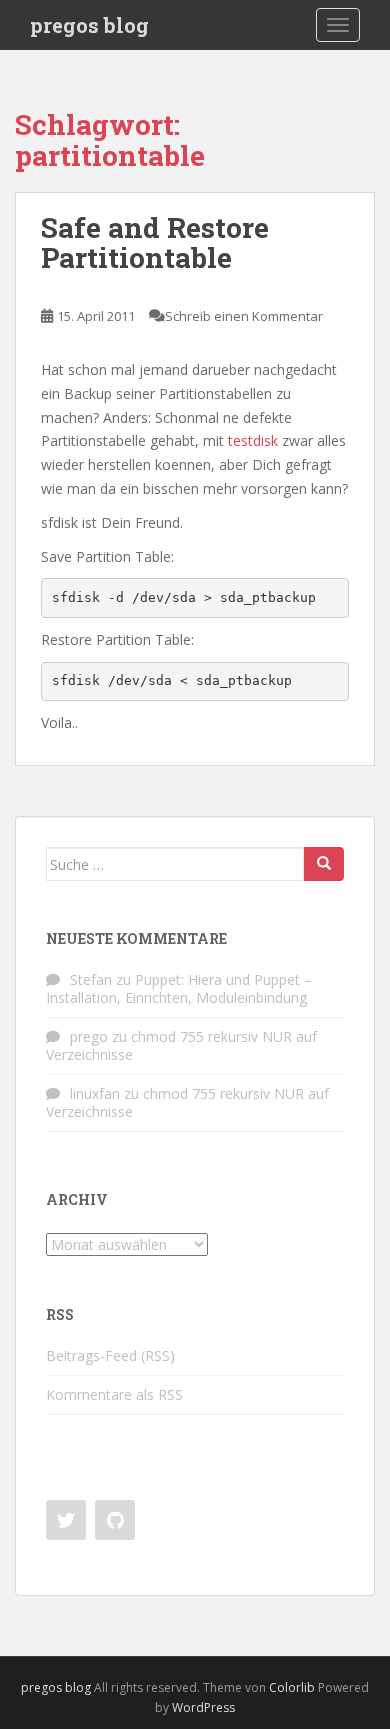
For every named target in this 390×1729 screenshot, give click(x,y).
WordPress (203, 1707)
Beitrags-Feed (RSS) (110, 1355)
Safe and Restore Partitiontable (155, 243)
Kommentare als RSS (114, 1394)
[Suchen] (324, 864)
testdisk (253, 440)
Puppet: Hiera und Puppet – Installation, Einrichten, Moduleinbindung (179, 988)
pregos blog (89, 25)
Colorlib (292, 1687)
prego (89, 1036)
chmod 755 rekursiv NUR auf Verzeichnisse (181, 1045)
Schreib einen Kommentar (244, 316)
